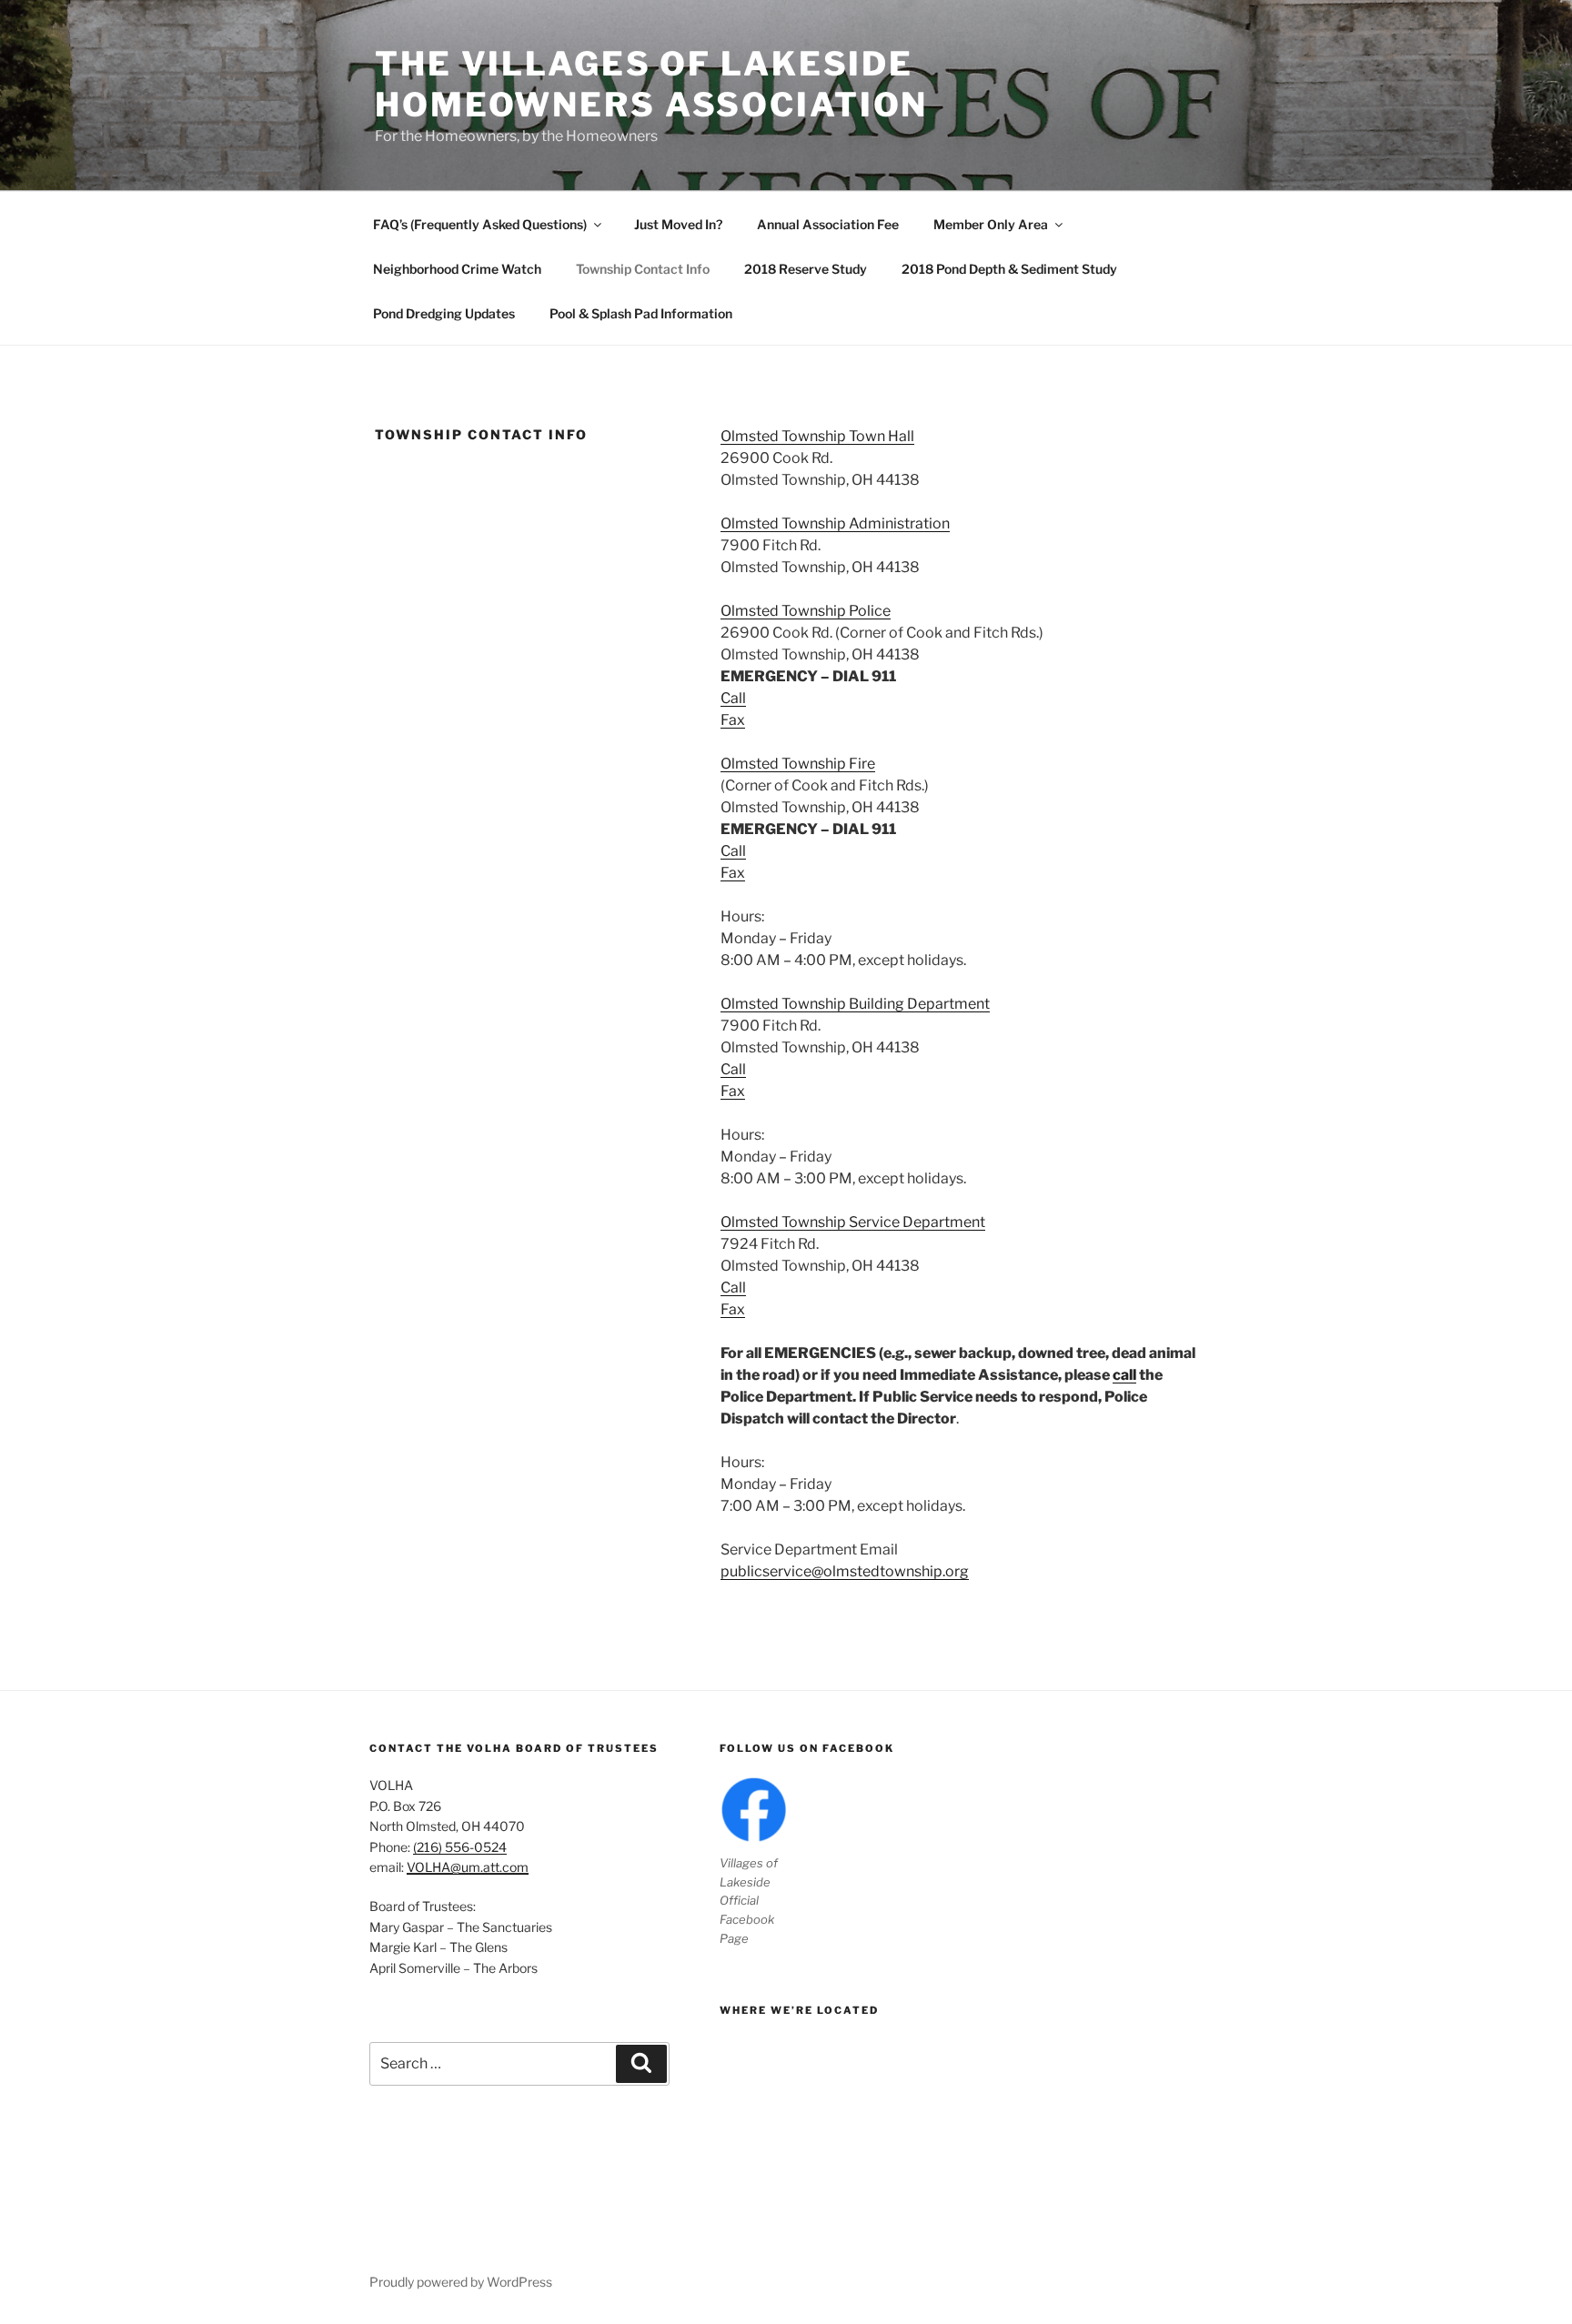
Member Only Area (991, 224)
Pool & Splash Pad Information (641, 313)
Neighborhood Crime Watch (457, 269)
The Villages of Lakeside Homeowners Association (651, 84)
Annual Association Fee (828, 224)
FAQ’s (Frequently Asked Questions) (480, 224)
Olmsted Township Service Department (853, 1222)
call (1124, 1375)
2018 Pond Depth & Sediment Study (1009, 269)
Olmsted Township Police (806, 611)
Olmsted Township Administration (835, 523)
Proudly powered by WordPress (461, 2282)
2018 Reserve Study (806, 269)
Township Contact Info (643, 269)
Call (733, 698)
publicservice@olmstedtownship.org (845, 1571)
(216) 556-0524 (460, 1847)
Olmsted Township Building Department (855, 1004)
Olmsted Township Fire (798, 764)
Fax (733, 720)
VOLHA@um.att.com (468, 1867)
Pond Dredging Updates (444, 313)
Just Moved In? (678, 224)
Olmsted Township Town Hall (817, 436)
